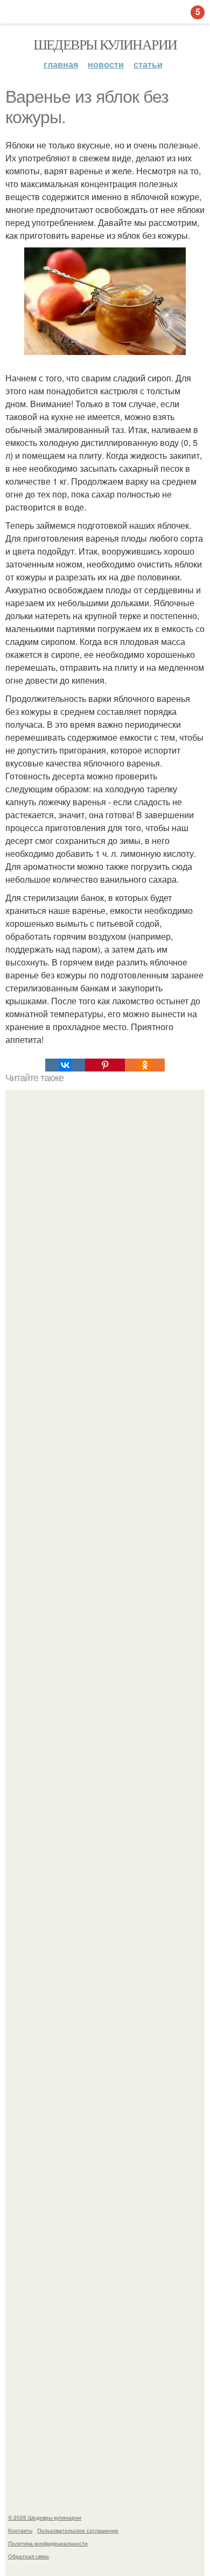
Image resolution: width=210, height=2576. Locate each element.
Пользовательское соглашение (78, 2530)
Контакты (20, 2530)
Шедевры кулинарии (105, 44)
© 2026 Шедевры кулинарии (45, 2517)
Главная (61, 64)
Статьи (148, 64)
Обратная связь (29, 2556)
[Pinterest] (105, 1065)
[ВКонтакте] (65, 1065)
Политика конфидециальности (48, 2543)
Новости (106, 64)
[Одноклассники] (145, 1065)
